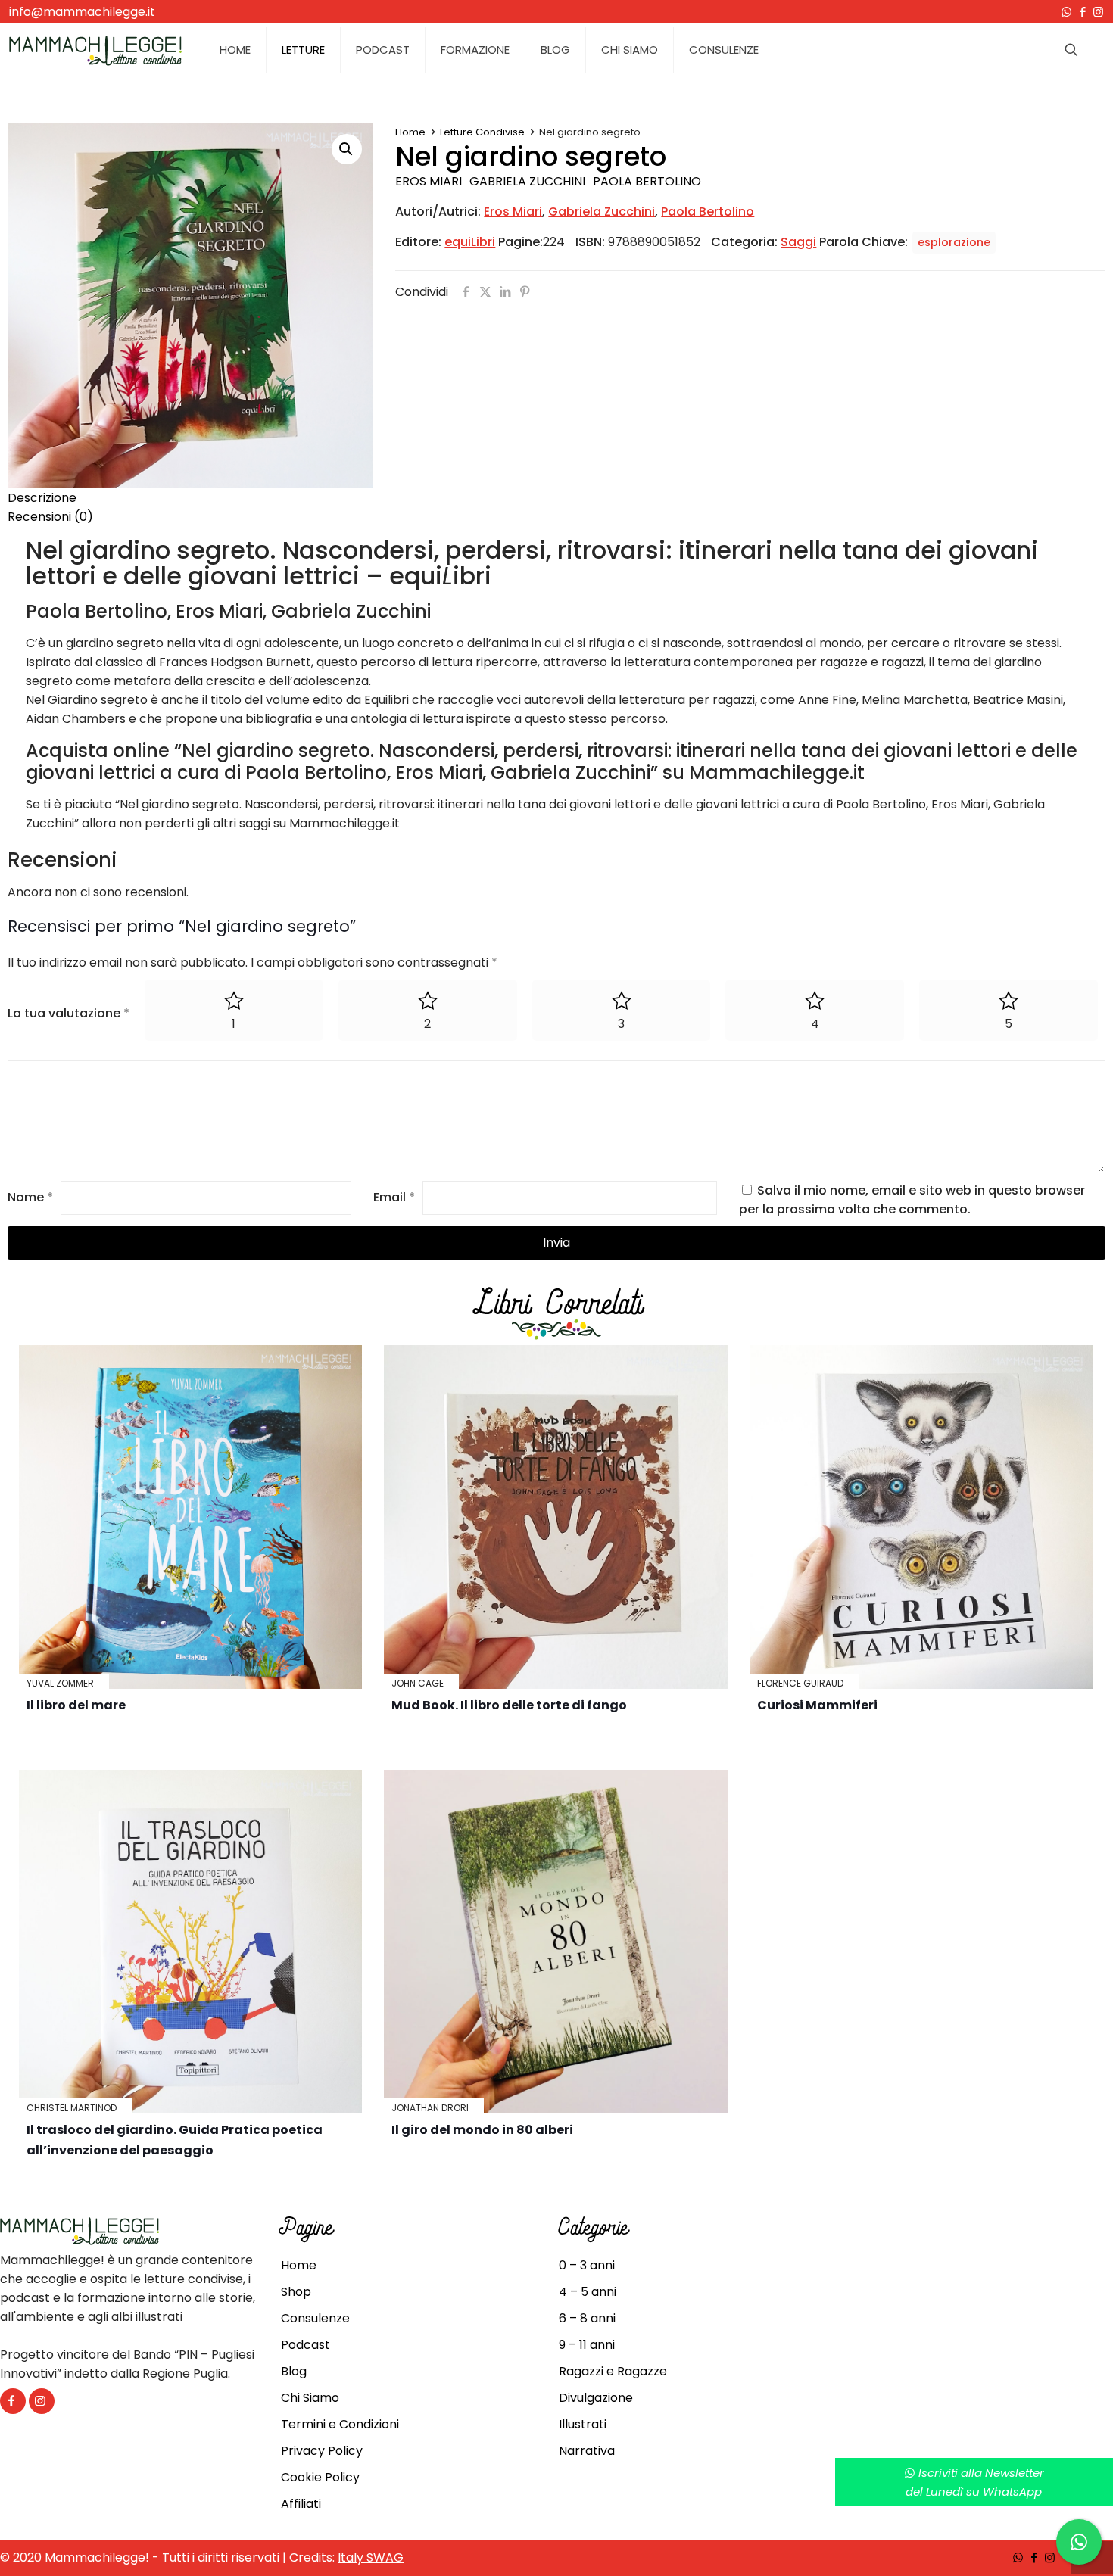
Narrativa (587, 2451)
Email (394, 1197)
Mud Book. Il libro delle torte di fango (509, 1705)
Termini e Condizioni (340, 2424)
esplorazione (954, 242)
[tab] (556, 498)
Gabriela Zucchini (527, 181)
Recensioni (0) (50, 517)
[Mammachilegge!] (95, 50)
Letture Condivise (482, 132)
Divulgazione (596, 2398)
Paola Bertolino (647, 181)
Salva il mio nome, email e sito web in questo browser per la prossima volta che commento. (912, 1200)
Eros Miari (429, 181)
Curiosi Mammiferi (817, 1705)
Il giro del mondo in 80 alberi (482, 2130)
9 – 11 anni (587, 2345)
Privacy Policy (322, 2451)
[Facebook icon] (1082, 12)
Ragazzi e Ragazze (613, 2371)
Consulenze (315, 2318)
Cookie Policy (320, 2477)
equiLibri (470, 242)
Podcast (306, 2345)
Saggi (798, 242)
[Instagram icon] (1098, 12)
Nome (30, 1197)
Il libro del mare (76, 1705)
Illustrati (583, 2424)
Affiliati (301, 2504)
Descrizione (42, 498)
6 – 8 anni (587, 2318)
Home (410, 132)
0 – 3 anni (587, 2265)
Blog (294, 2371)
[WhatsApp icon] (1066, 12)
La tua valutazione (69, 1013)
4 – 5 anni (588, 2292)
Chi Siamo (310, 2398)
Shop (296, 2292)
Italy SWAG (371, 2557)
